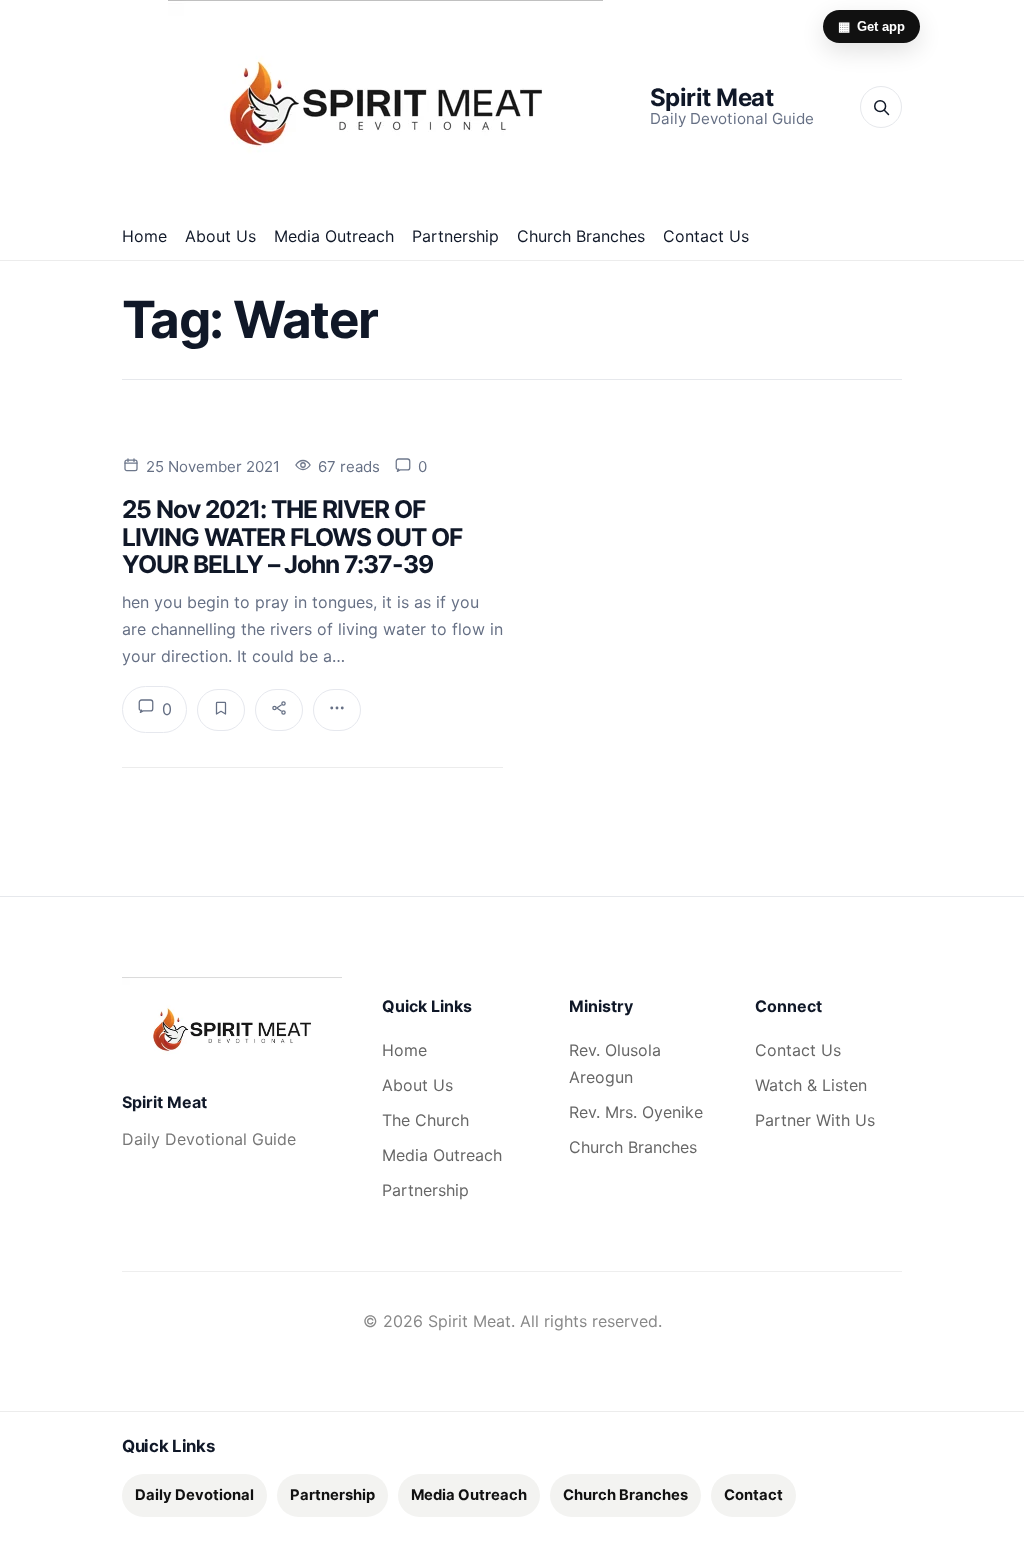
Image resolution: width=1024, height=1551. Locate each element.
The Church (425, 1120)
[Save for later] (221, 710)
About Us (220, 236)
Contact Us (706, 236)
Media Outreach (334, 236)
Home (144, 236)
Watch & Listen (811, 1085)
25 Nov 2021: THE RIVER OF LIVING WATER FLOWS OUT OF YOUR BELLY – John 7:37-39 (292, 536)
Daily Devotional (194, 1495)
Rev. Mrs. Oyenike (636, 1112)
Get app (871, 26)
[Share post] (279, 710)
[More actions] (337, 710)
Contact (753, 1495)
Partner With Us (815, 1120)
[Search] (881, 107)
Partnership (455, 236)
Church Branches (581, 236)
